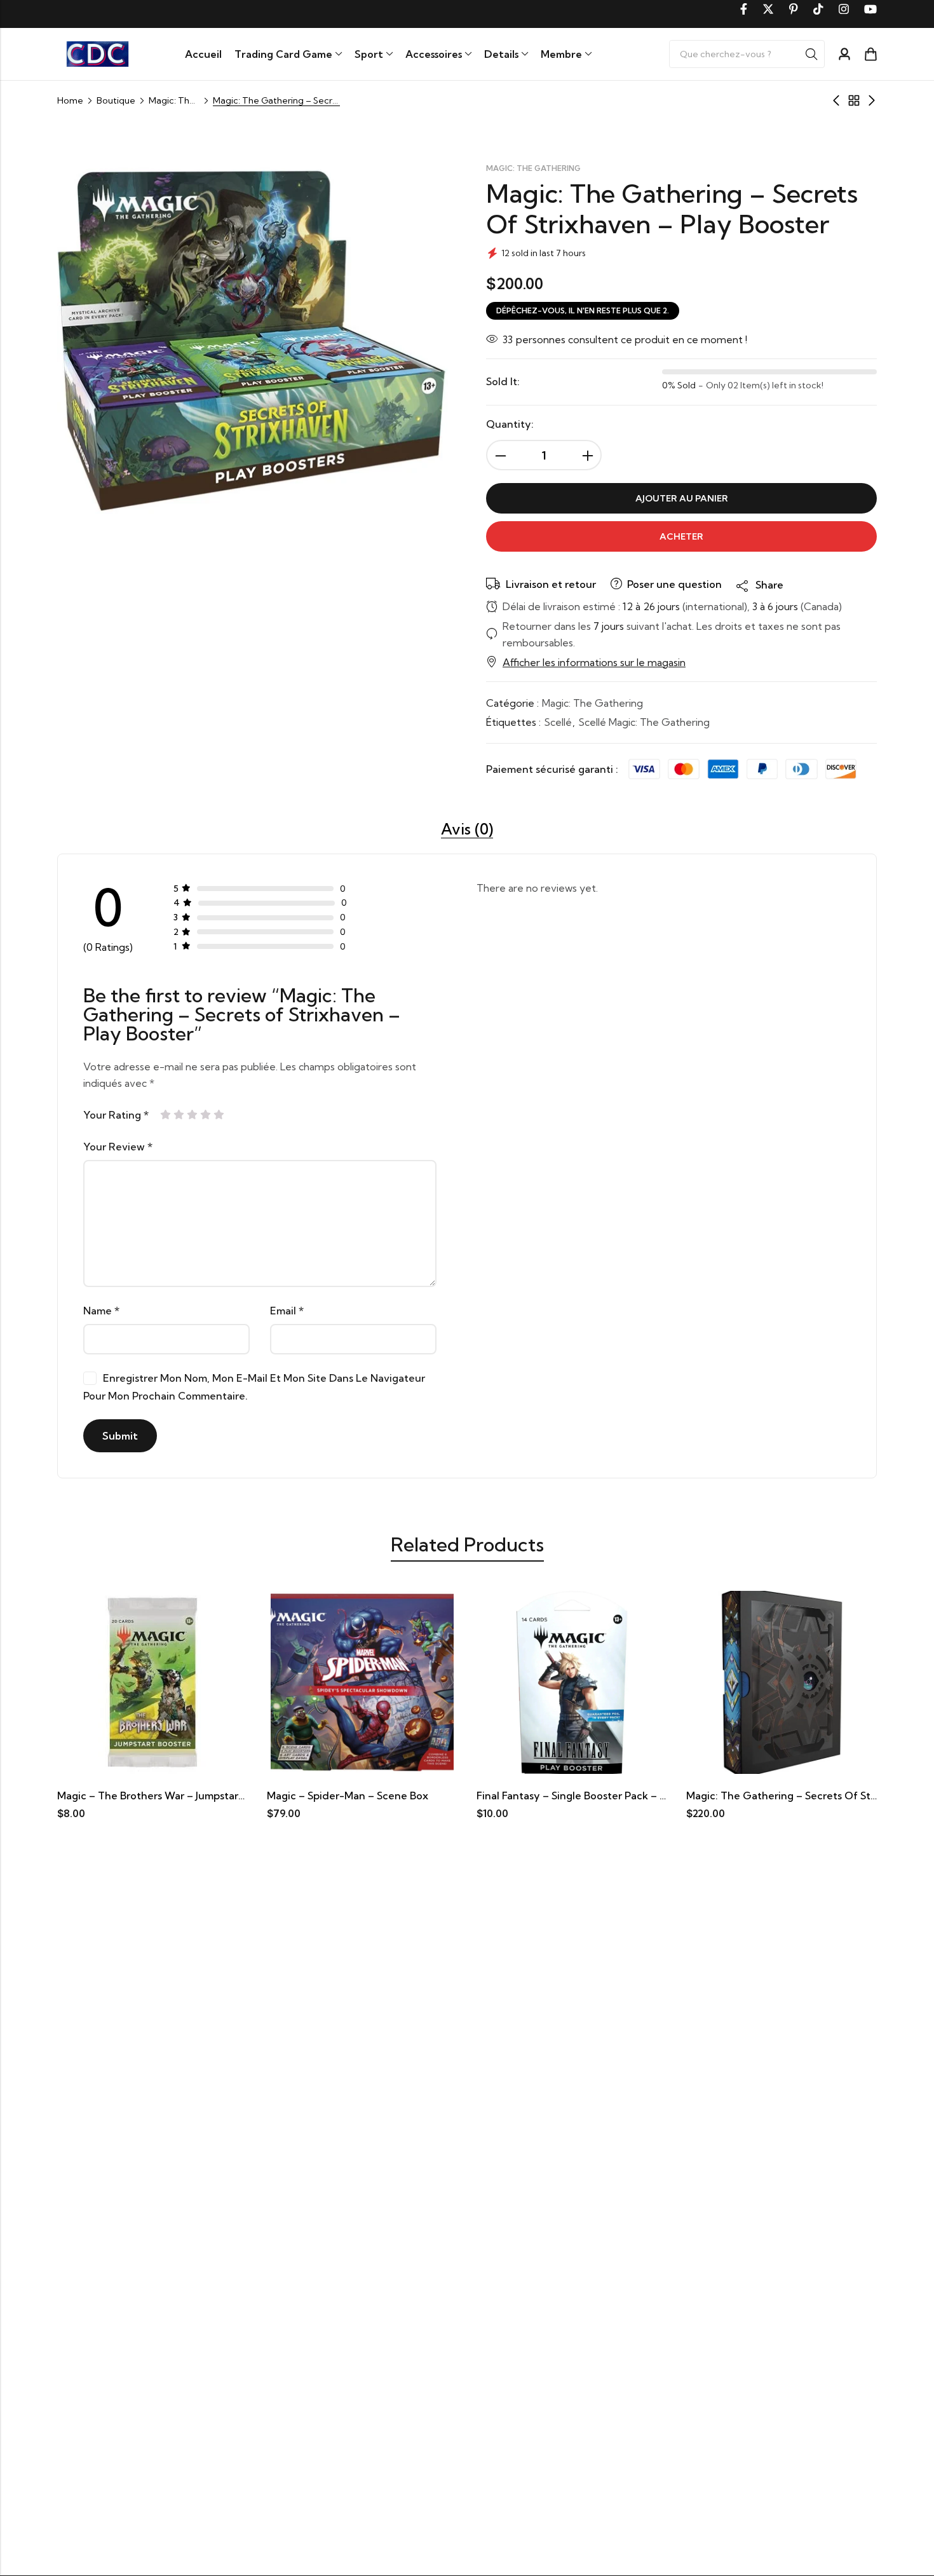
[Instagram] (844, 9)
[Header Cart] (870, 54)
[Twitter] (768, 9)
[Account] (844, 54)
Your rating (116, 1115)
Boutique (116, 100)
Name (101, 1311)
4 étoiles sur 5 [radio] (206, 1115)
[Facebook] (744, 9)
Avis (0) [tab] (467, 829)
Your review (118, 1147)
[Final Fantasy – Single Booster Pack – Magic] (494, 1682)
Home (70, 100)
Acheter (681, 536)
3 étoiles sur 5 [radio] (192, 1115)
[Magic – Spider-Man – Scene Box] (284, 1682)
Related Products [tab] (467, 1544)
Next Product (872, 100)
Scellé (558, 722)
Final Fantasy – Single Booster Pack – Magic (504, 1796)
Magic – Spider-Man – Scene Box (269, 1796)
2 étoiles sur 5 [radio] (179, 1115)
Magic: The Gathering (174, 100)
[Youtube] (870, 9)
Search (811, 54)
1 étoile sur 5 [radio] (166, 1115)
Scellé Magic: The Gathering (644, 722)
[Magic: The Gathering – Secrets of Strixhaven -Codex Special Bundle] (703, 1682)
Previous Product (836, 100)
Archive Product (854, 100)
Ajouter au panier (682, 498)
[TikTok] (818, 9)
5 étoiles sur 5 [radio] (219, 1115)
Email (287, 1311)
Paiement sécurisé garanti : (552, 769)
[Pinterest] (794, 9)
